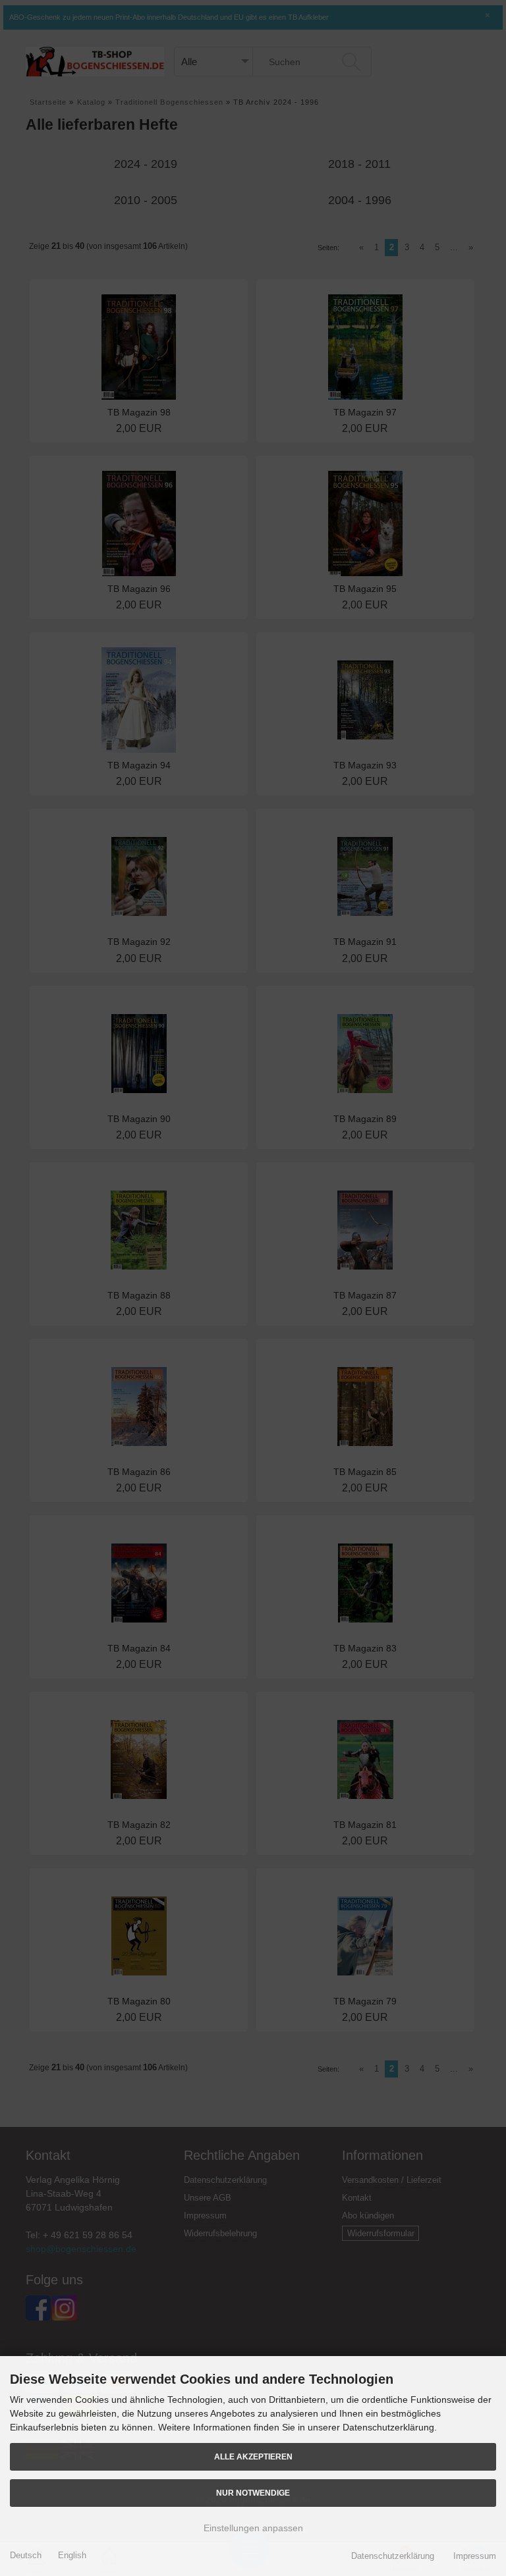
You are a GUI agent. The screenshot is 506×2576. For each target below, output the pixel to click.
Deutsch (26, 2555)
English (72, 2555)
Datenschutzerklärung (393, 2556)
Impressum (475, 2556)
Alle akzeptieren (253, 2456)
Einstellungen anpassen (253, 2528)
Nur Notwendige (253, 2493)
